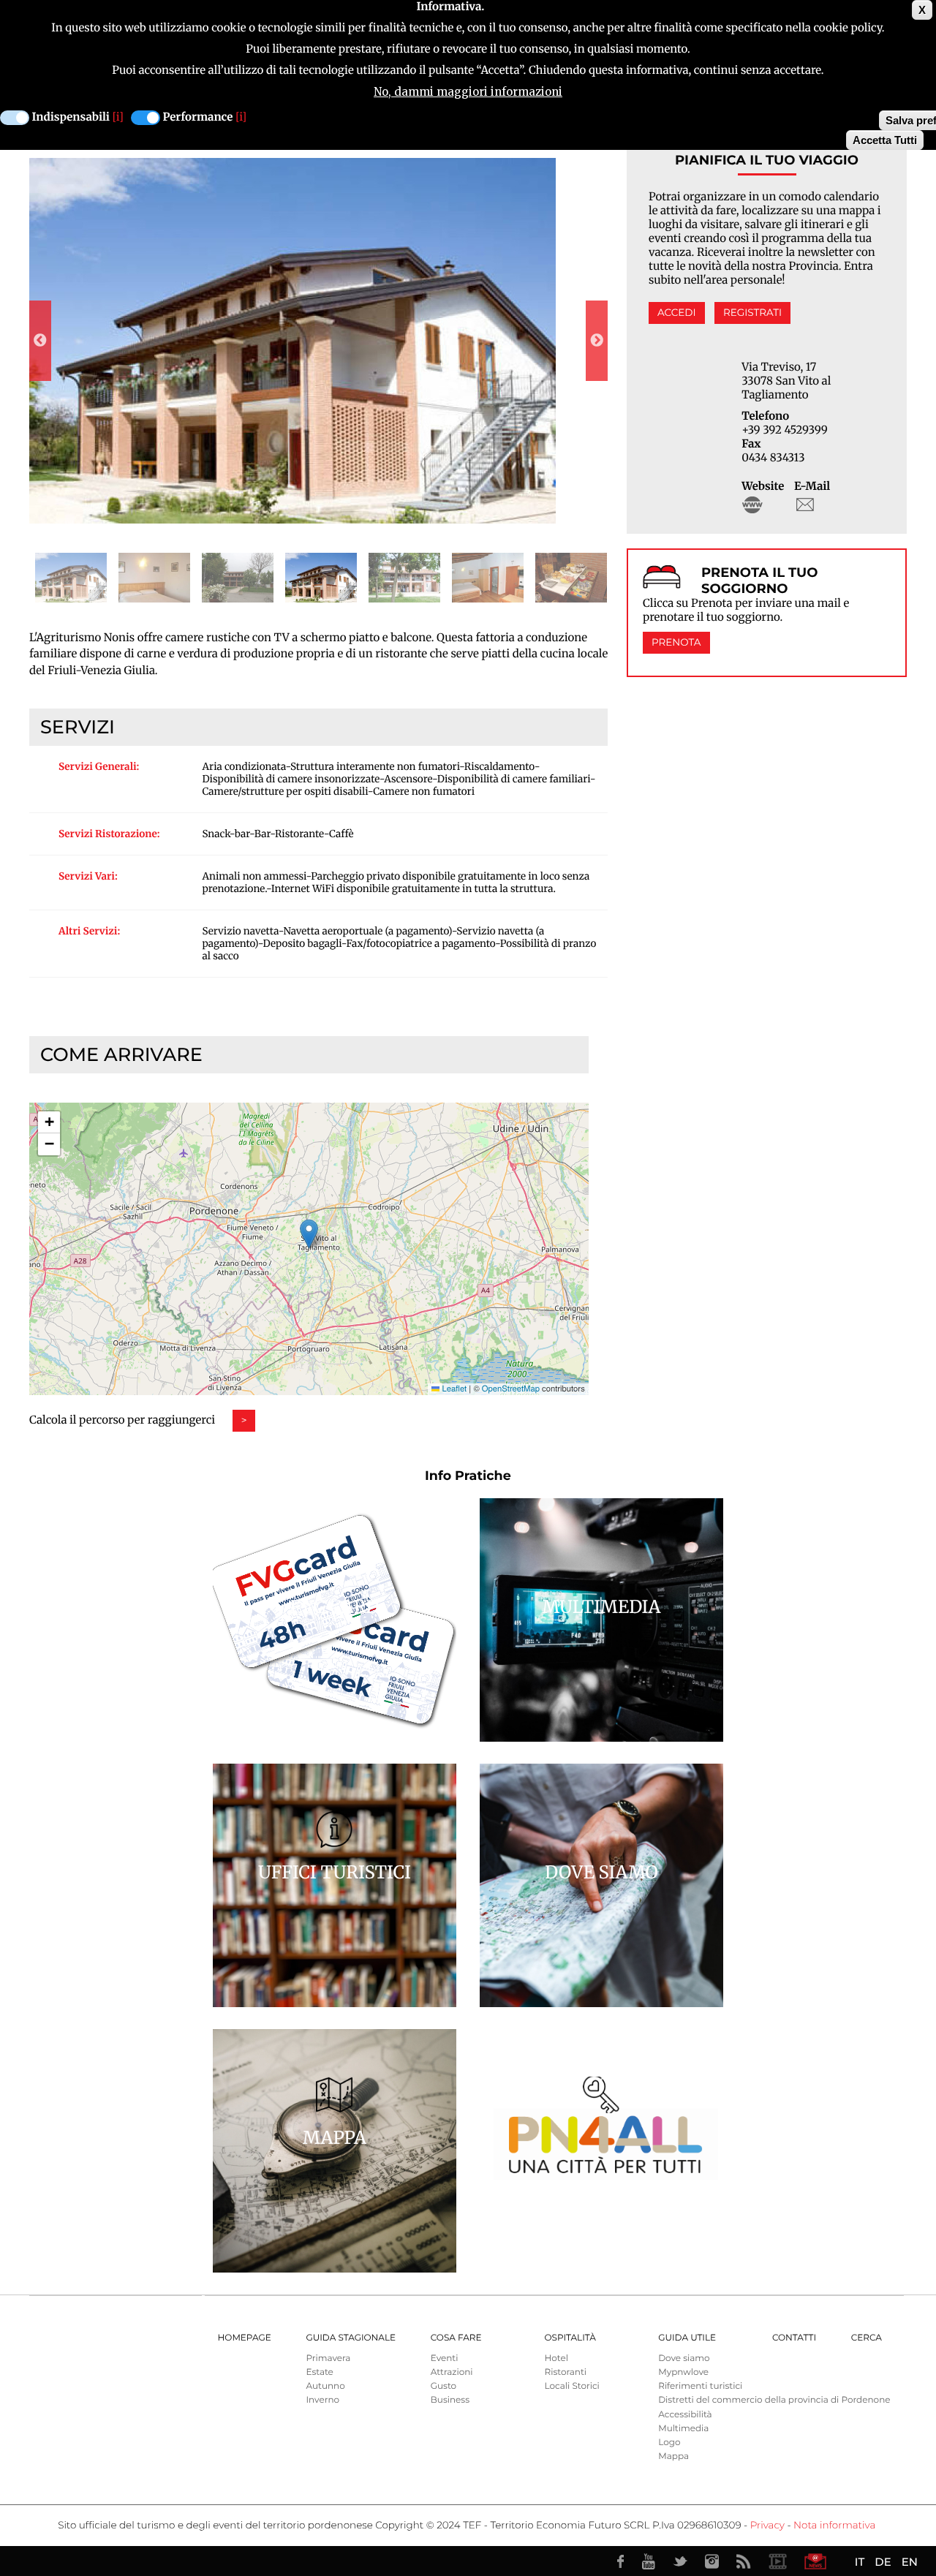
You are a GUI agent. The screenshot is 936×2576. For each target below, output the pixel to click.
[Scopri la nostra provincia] (777, 2561)
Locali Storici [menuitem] (571, 2386)
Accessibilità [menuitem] (685, 2415)
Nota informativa (834, 2526)
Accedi (676, 313)
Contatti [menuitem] (794, 2338)
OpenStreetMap (511, 1389)
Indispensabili (71, 117)
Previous (40, 341)
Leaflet (453, 1389)
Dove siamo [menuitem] (684, 2358)
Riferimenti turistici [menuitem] (700, 2386)
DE (883, 2562)
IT (860, 2562)
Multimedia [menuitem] (683, 2429)
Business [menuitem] (450, 2400)
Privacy (767, 2526)
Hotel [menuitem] (556, 2358)
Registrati (752, 313)
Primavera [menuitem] (328, 2358)
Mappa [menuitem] (673, 2456)
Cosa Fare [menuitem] (456, 2338)
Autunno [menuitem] (325, 2386)
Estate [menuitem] (319, 2372)
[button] (309, 1234)
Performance (198, 117)
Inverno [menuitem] (322, 2400)
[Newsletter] (815, 2561)
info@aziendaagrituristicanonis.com (805, 505)
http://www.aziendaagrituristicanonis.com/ (752, 505)
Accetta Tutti (885, 140)
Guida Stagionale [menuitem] (351, 2338)
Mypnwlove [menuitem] (683, 2372)
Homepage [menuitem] (245, 2338)
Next (597, 341)
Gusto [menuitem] (444, 2386)
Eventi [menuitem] (445, 2358)
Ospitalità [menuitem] (570, 2338)
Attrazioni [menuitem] (452, 2372)
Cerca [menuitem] (867, 2338)
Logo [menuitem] (669, 2443)
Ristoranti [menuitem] (565, 2372)
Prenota (676, 643)
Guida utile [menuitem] (687, 2338)
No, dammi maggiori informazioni (468, 92)
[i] (118, 117)
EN (910, 2562)
